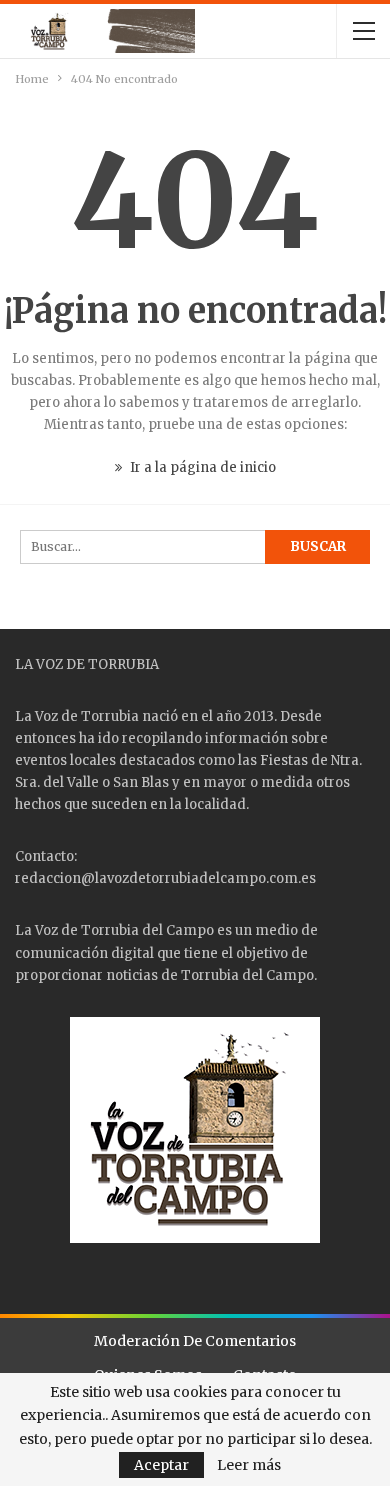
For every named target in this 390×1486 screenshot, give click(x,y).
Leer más (249, 1465)
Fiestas (284, 760)
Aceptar (161, 1465)
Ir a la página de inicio (201, 467)
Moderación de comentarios (195, 1341)
